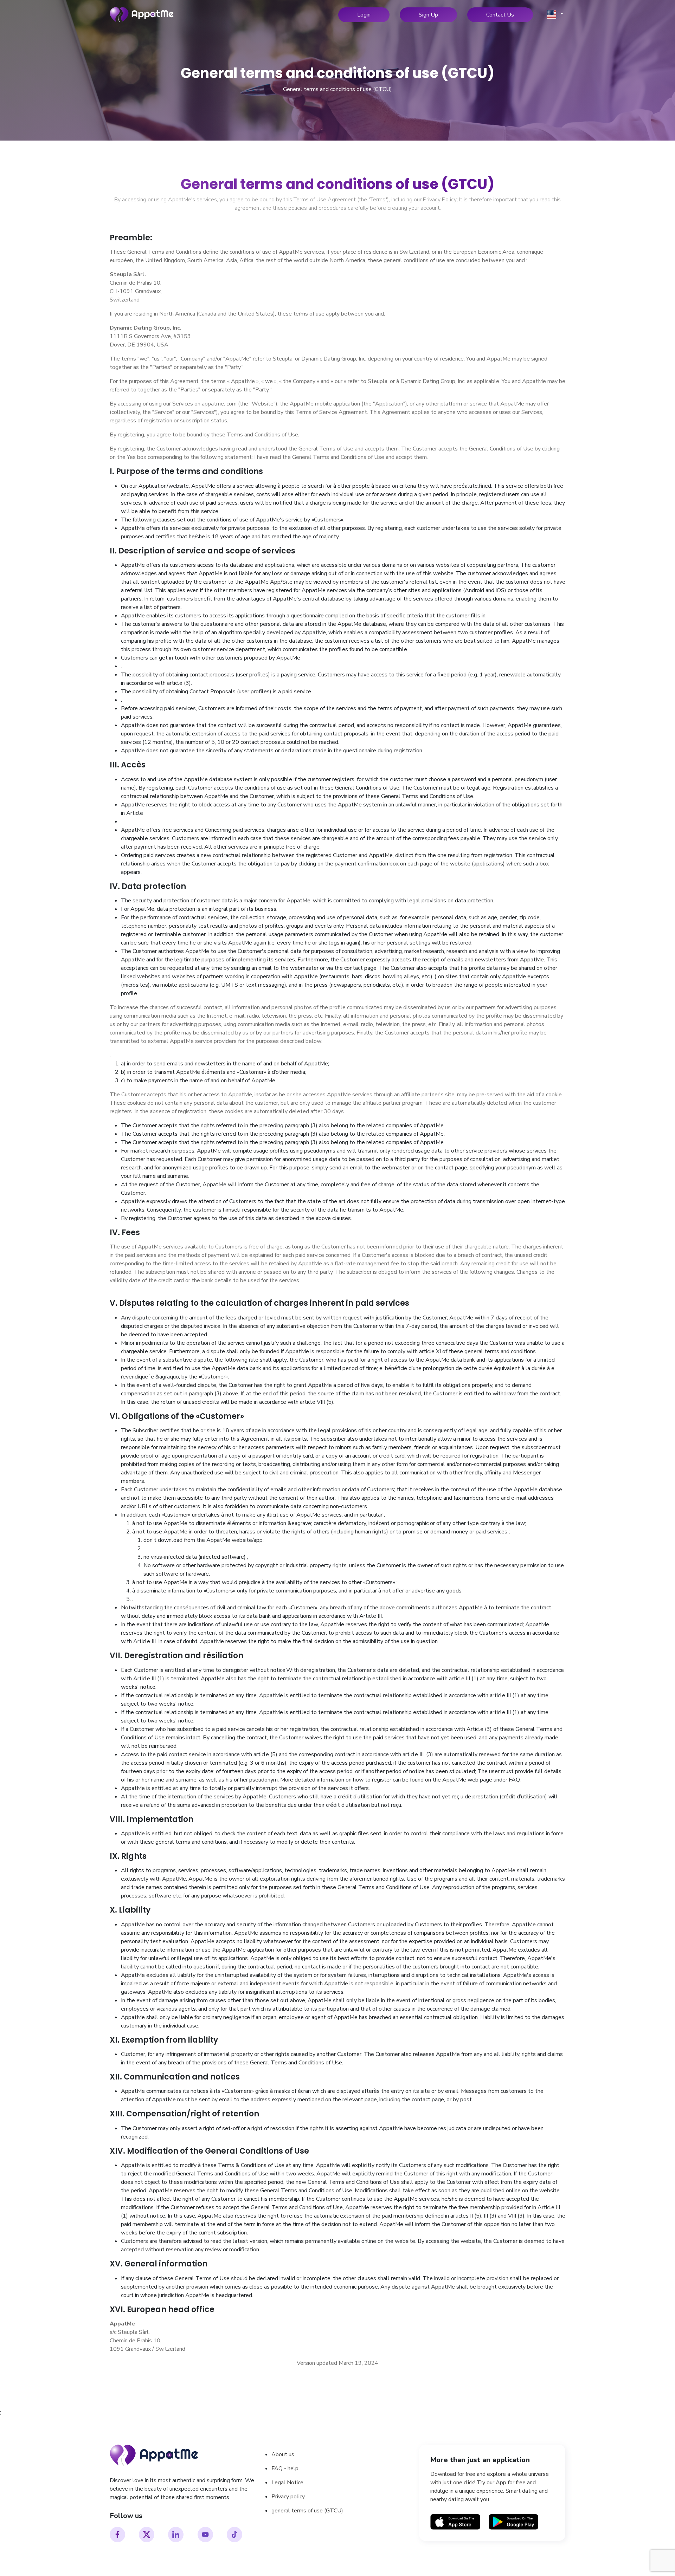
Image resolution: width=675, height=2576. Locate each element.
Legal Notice (287, 2483)
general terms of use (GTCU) (307, 2511)
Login (364, 15)
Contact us (500, 15)
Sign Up (428, 15)
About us (283, 2454)
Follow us (126, 2516)
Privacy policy (288, 2497)
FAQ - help (285, 2468)
